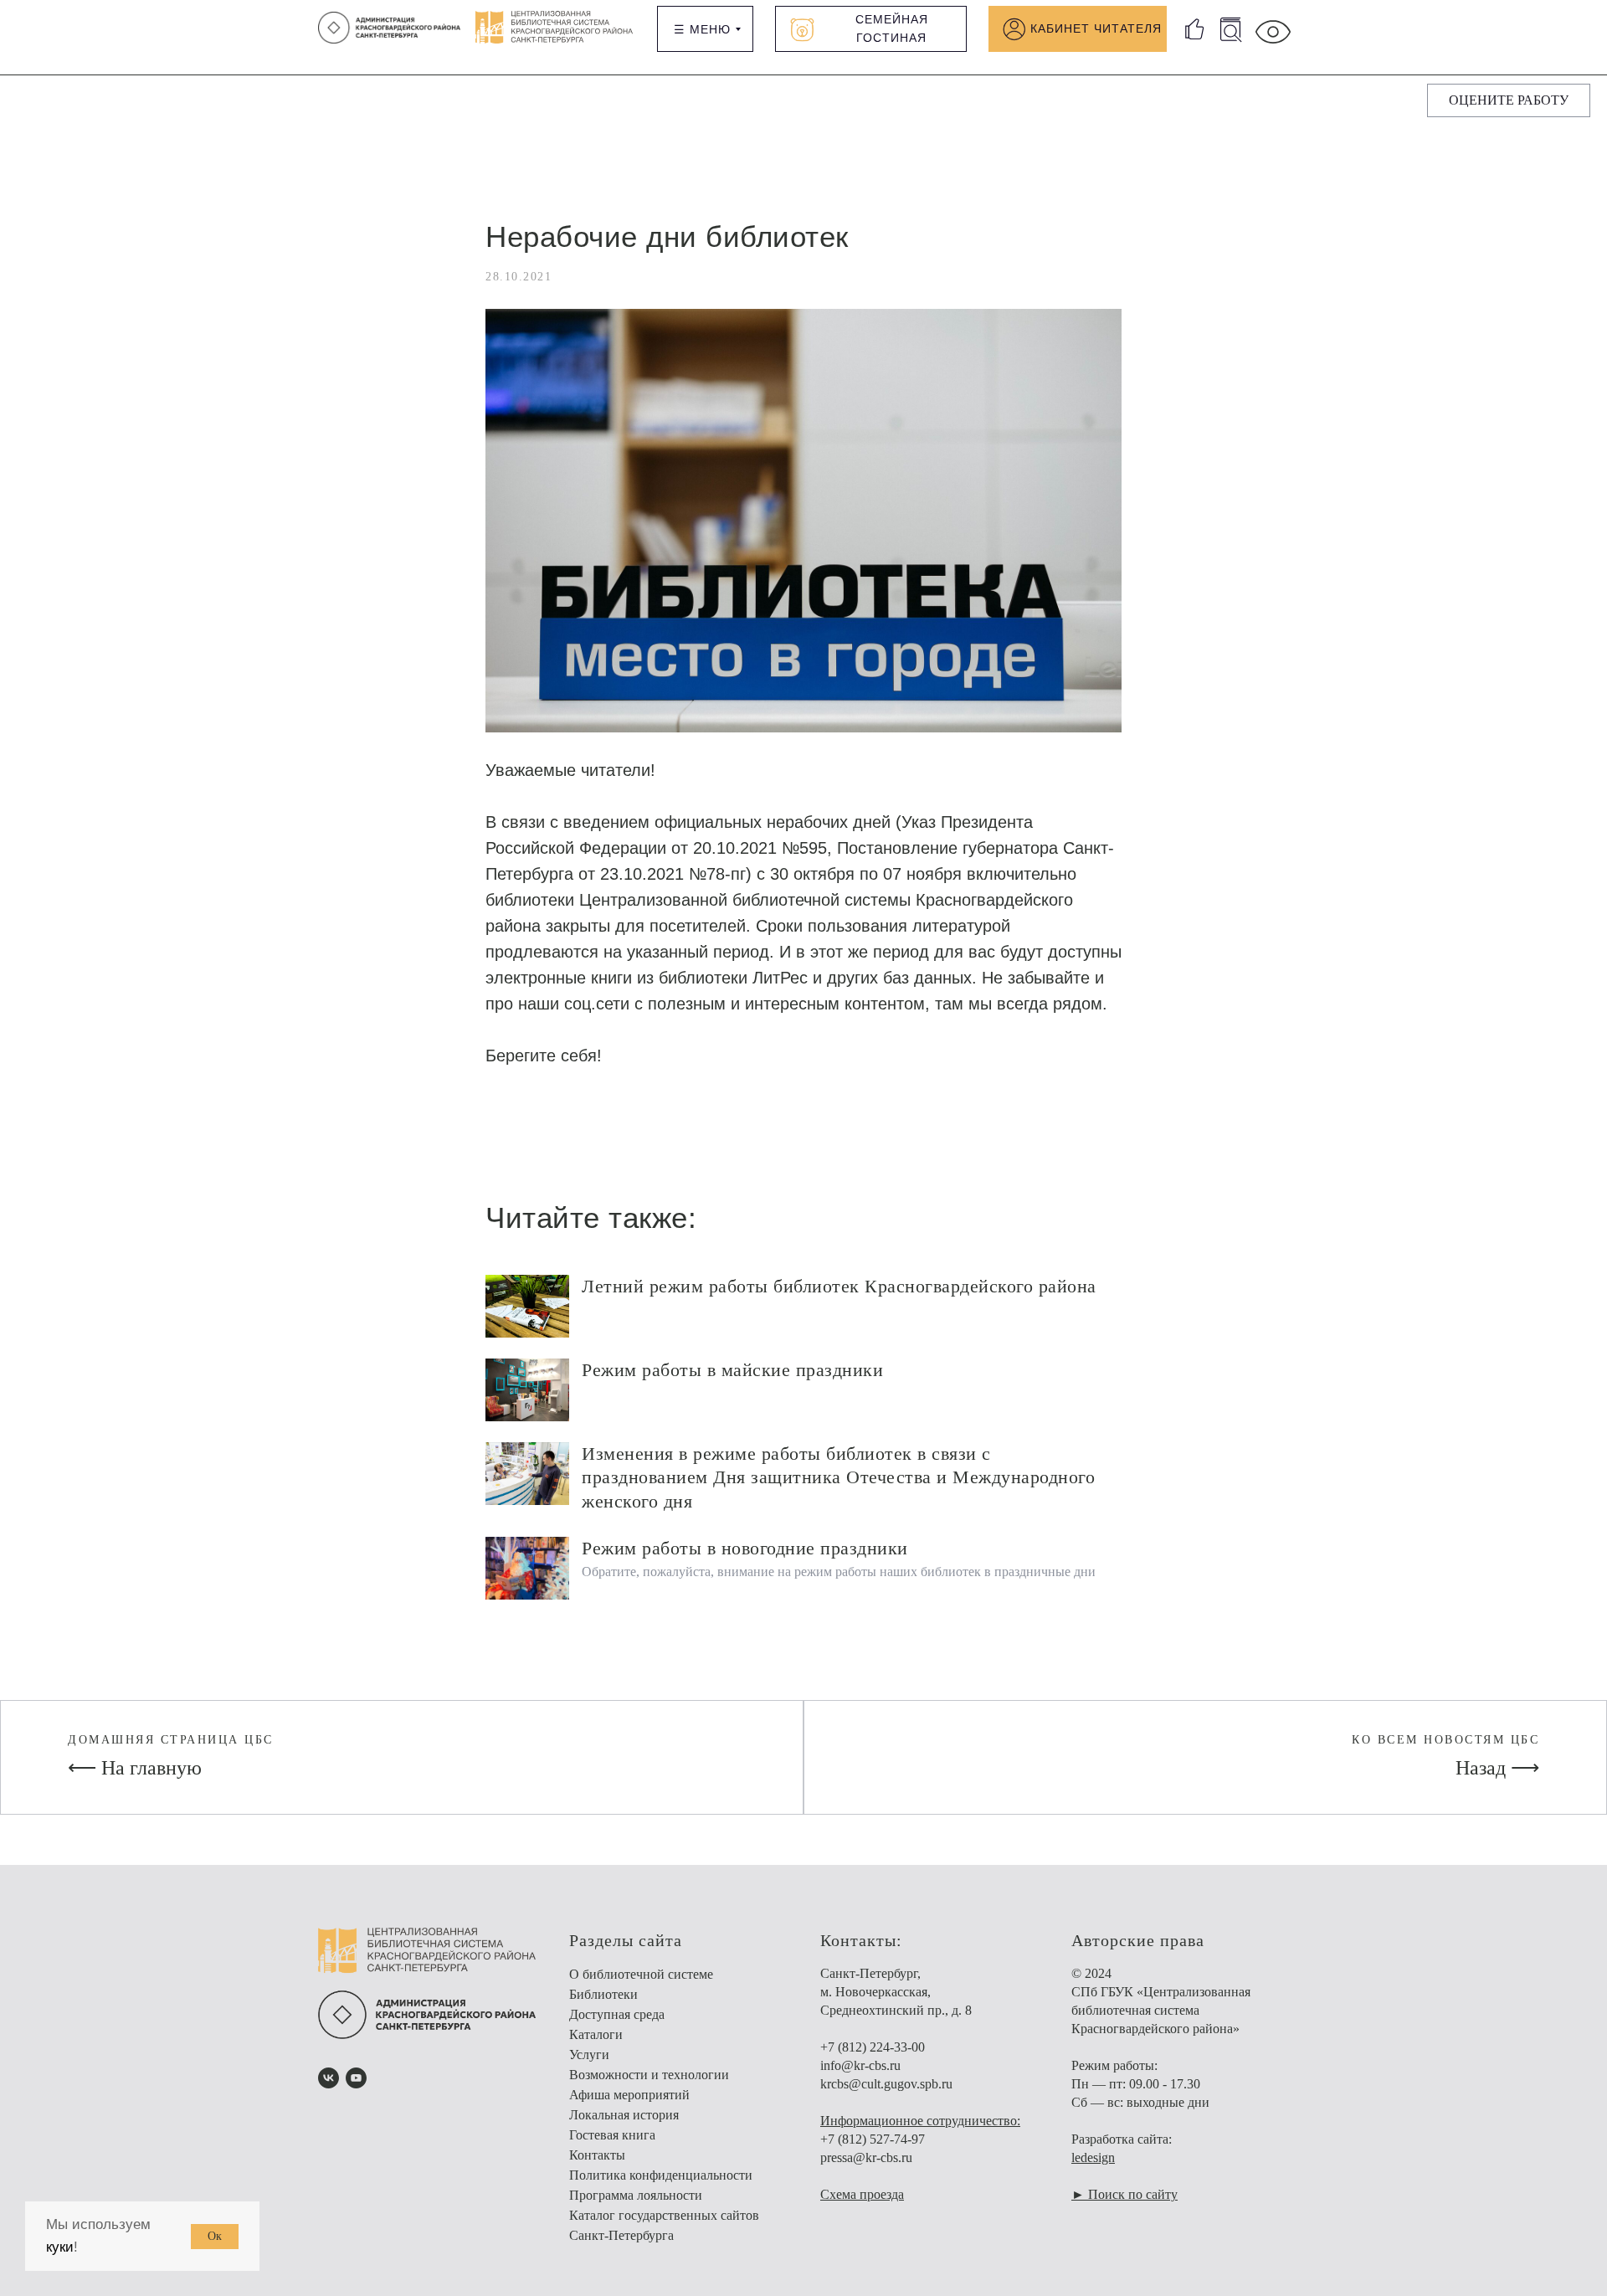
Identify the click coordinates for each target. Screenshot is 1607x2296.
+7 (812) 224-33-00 (873, 2047)
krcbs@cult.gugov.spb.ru (886, 2084)
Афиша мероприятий (629, 2095)
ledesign (1093, 2157)
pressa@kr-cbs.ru (866, 2157)
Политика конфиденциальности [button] (661, 2175)
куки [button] (60, 2247)
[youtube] (356, 2078)
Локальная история (624, 2115)
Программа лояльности (636, 2195)
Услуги (589, 2055)
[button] (1509, 100)
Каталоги (596, 2034)
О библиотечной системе (641, 1974)
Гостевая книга (612, 2135)
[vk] (329, 2078)
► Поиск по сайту (1124, 2194)
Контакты (597, 2155)
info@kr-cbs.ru (860, 2065)
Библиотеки (603, 1994)
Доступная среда (617, 2014)
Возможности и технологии (649, 2075)
